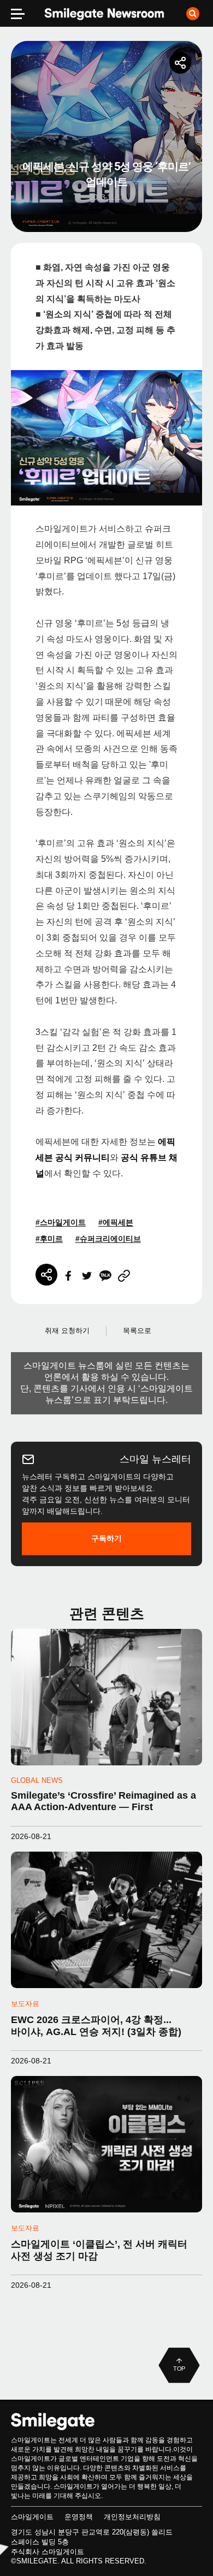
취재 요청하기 (67, 1331)
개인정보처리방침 (132, 2517)
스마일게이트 (32, 2517)
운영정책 (79, 2517)
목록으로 (137, 1331)
